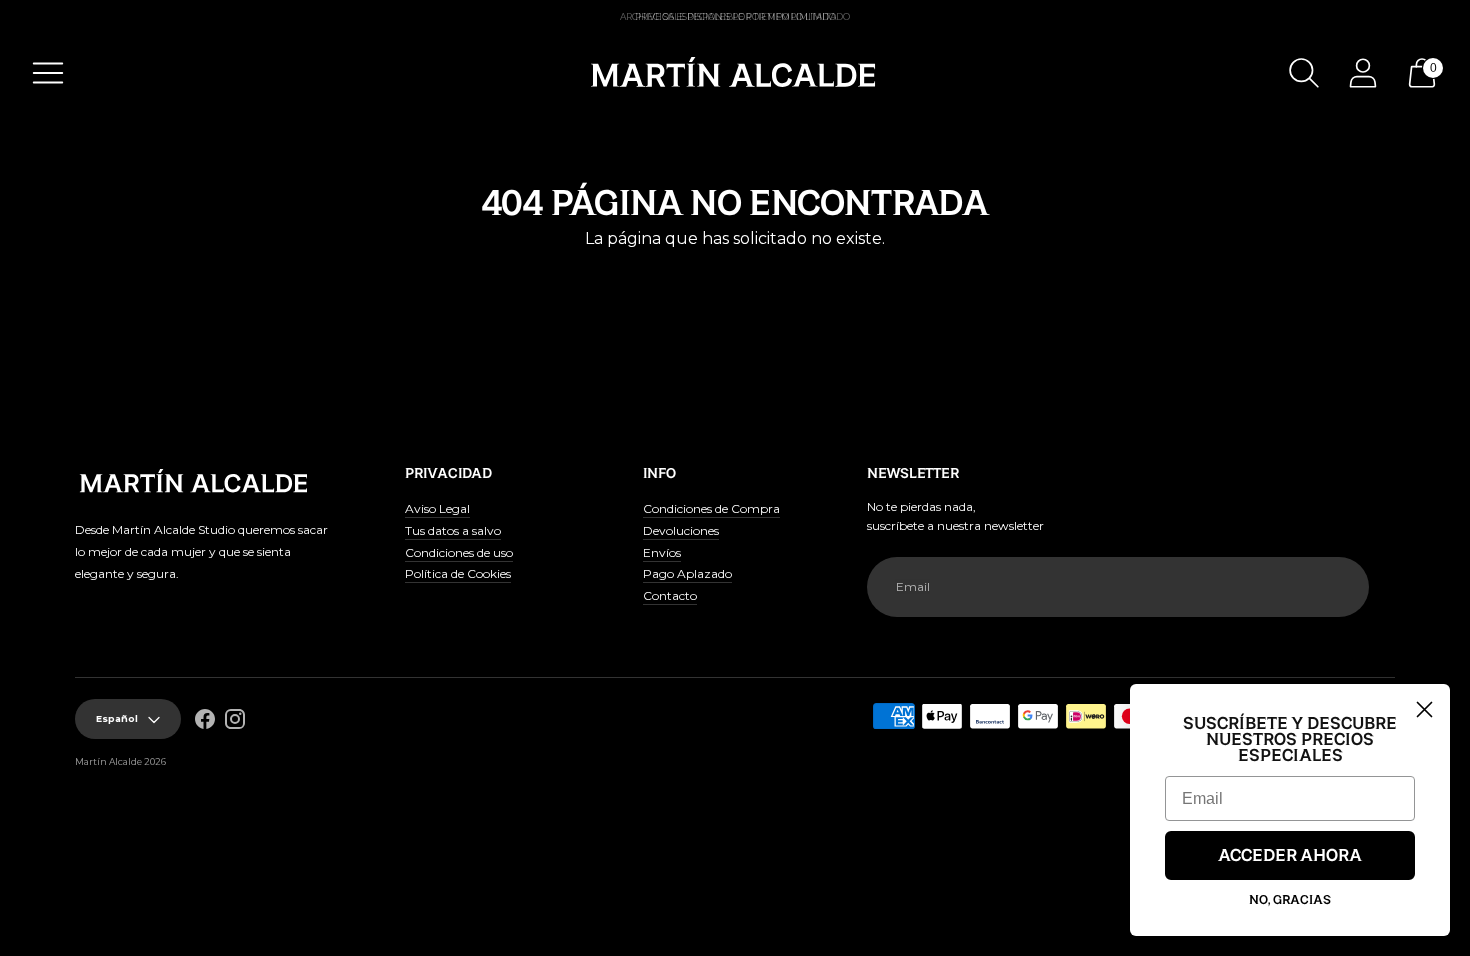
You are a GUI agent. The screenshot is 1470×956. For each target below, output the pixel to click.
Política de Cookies (458, 573)
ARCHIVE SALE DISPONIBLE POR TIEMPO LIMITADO (735, 16)
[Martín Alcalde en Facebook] (205, 722)
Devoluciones (681, 530)
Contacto (670, 595)
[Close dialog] (1424, 709)
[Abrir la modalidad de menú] (48, 73)
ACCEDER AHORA (1290, 856)
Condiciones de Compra (711, 508)
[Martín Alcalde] (735, 73)
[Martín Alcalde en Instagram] (235, 722)
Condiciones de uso (459, 552)
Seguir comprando (735, 274)
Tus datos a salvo (453, 530)
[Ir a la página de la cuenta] (1363, 73)
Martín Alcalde (108, 761)
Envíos (662, 552)
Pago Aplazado (687, 573)
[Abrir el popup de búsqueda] (1304, 73)
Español (117, 718)
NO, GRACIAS (1290, 900)
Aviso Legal (437, 508)
